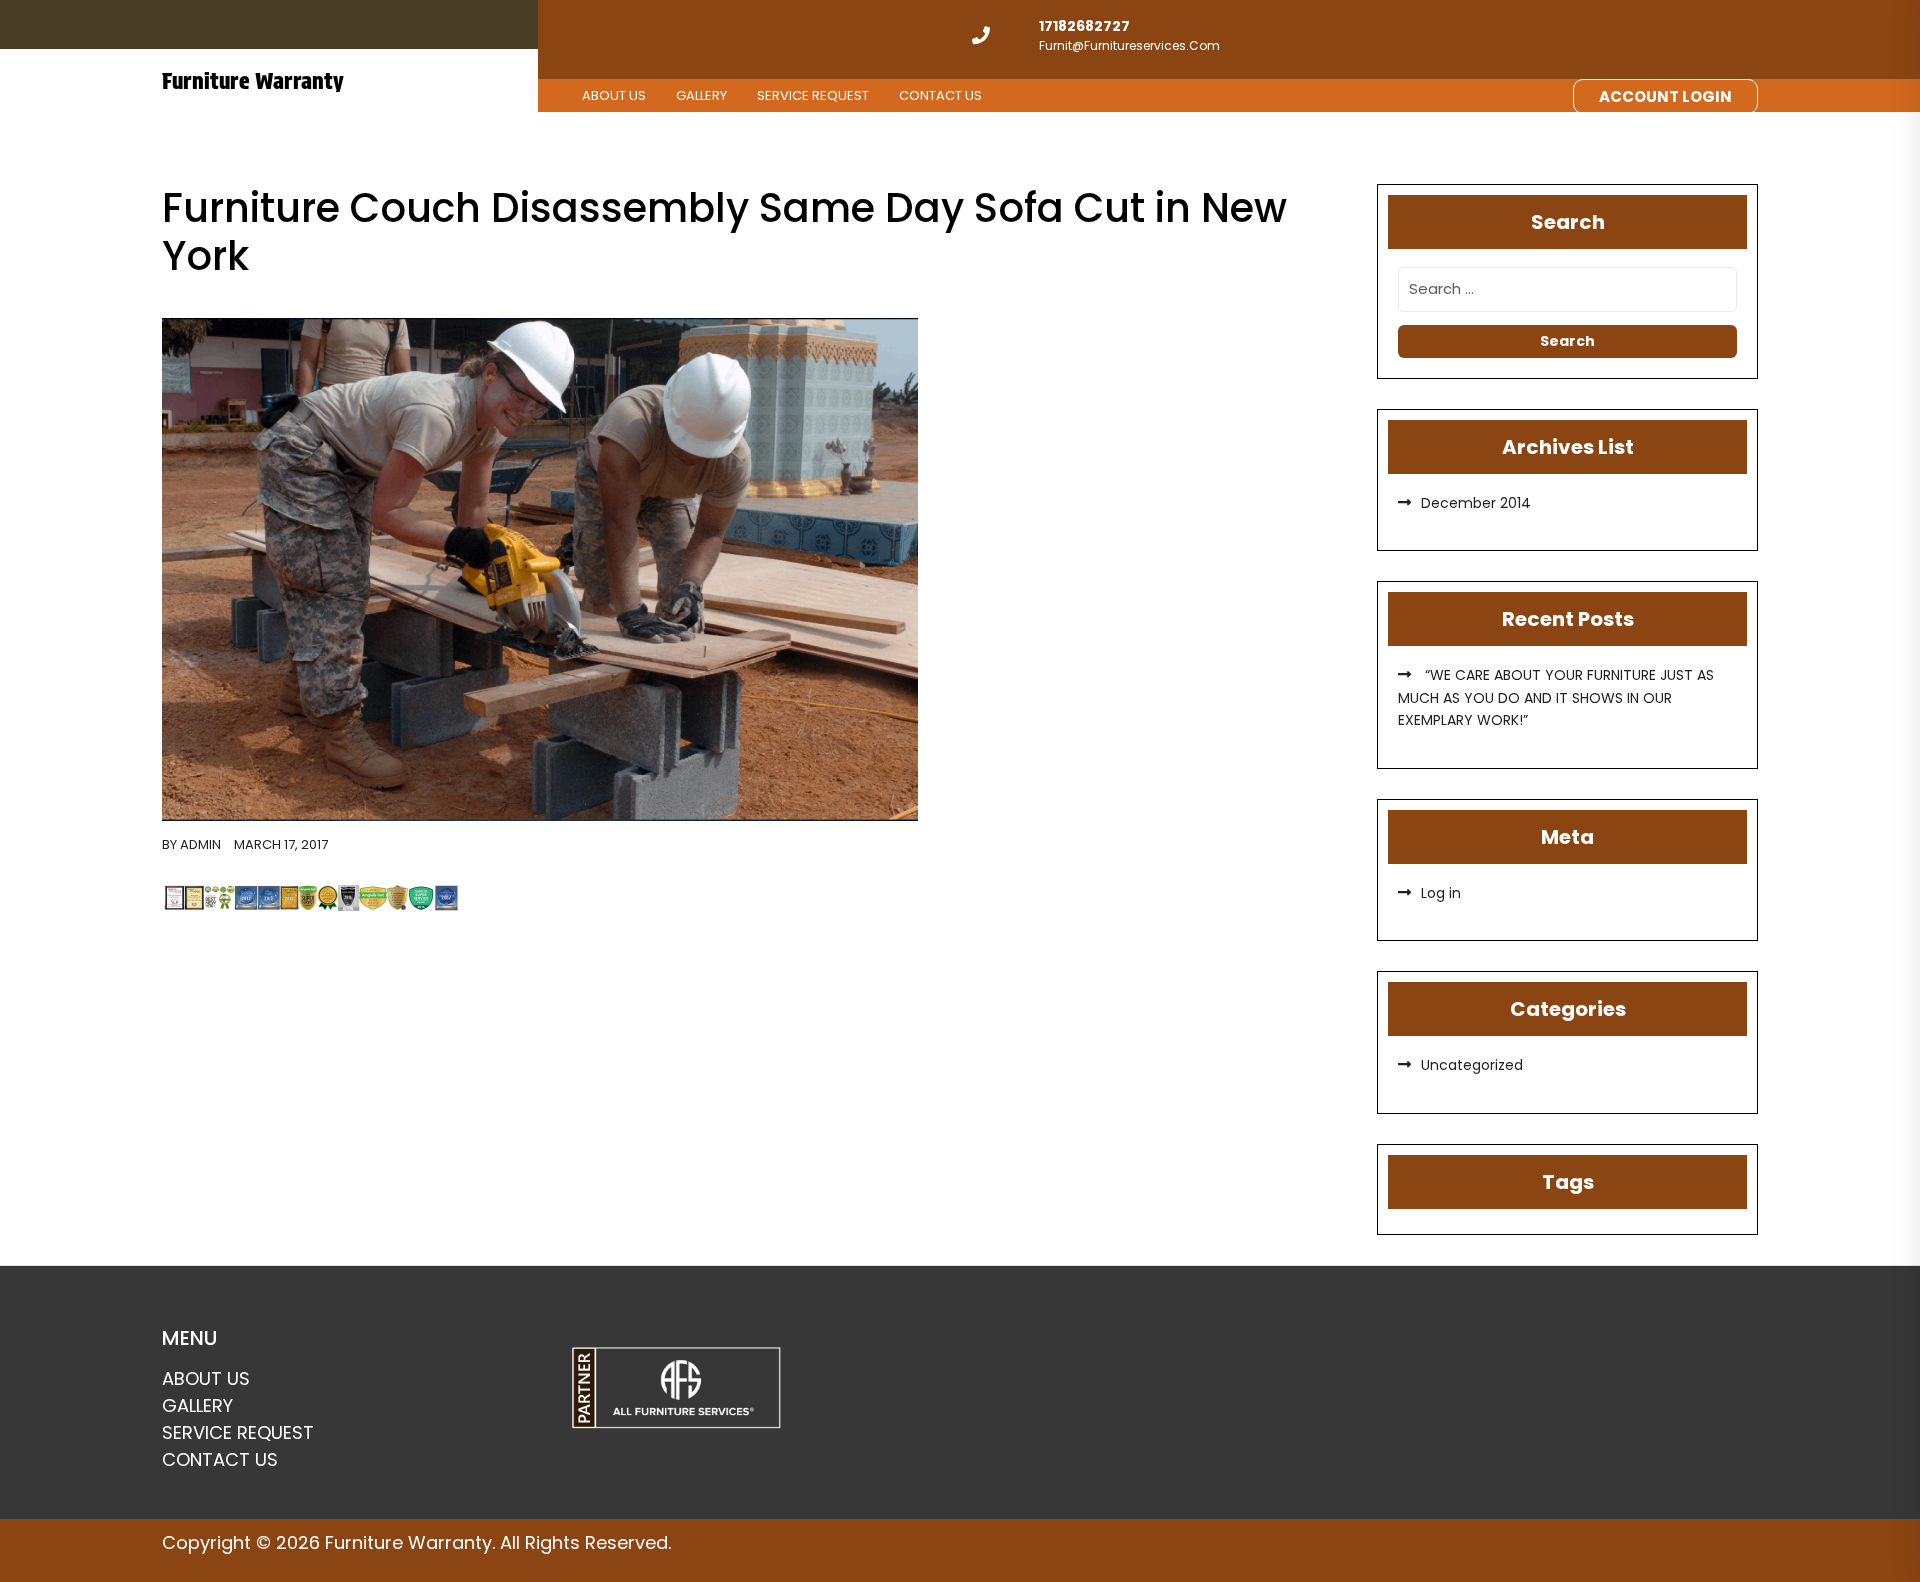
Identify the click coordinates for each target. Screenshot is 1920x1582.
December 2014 (1476, 503)
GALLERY (701, 95)
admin (200, 844)
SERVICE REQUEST (813, 95)
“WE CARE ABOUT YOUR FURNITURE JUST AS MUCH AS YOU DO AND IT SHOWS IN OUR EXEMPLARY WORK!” (1556, 697)
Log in (1441, 893)
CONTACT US (940, 95)
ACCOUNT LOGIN (1665, 96)
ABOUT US (614, 95)
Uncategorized (1472, 1065)
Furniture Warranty (253, 81)
